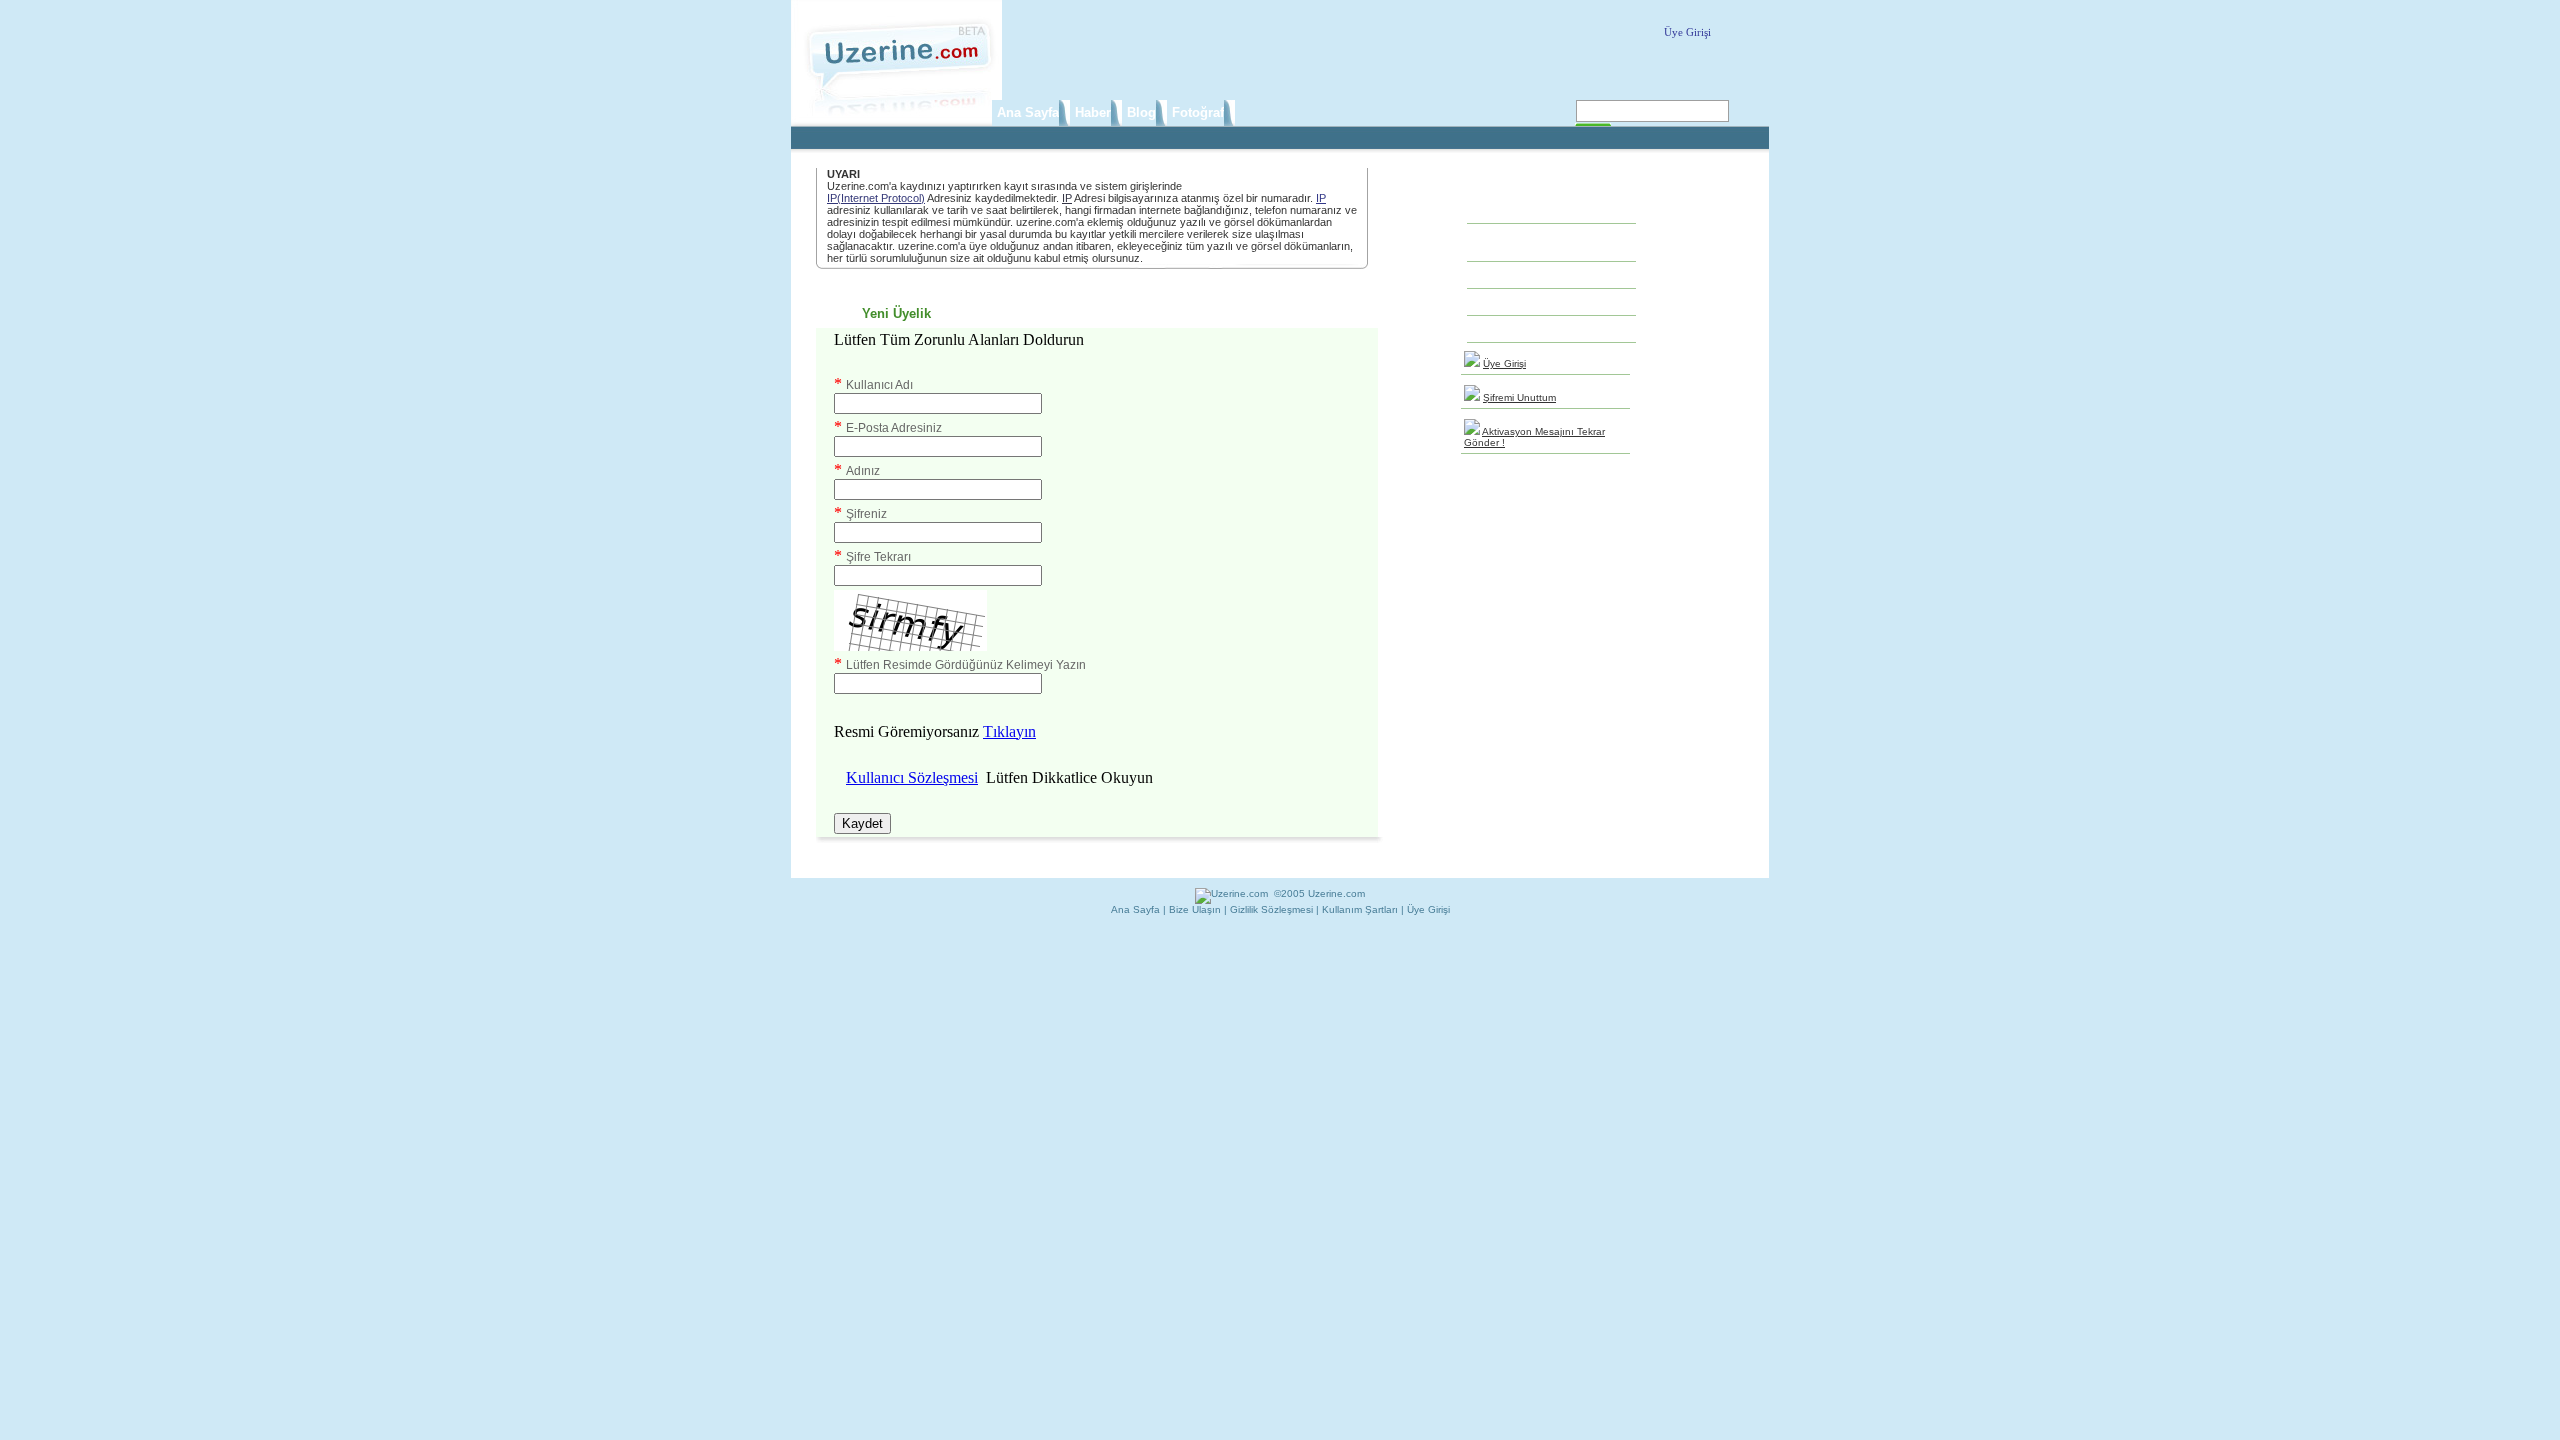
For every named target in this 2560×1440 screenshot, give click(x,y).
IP (1067, 198)
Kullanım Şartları (1360, 909)
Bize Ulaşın (1195, 909)
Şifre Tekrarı (878, 557)
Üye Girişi (1687, 32)
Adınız (863, 471)
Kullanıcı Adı (879, 385)
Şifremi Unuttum (1519, 397)
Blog (1141, 112)
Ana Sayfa (1028, 112)
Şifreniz (866, 514)
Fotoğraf (1198, 112)
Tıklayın (1009, 731)
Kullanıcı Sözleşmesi (912, 777)
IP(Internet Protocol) (876, 198)
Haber (1093, 112)
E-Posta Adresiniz (894, 428)
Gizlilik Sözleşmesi (1271, 909)
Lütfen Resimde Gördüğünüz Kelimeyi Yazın (966, 665)
